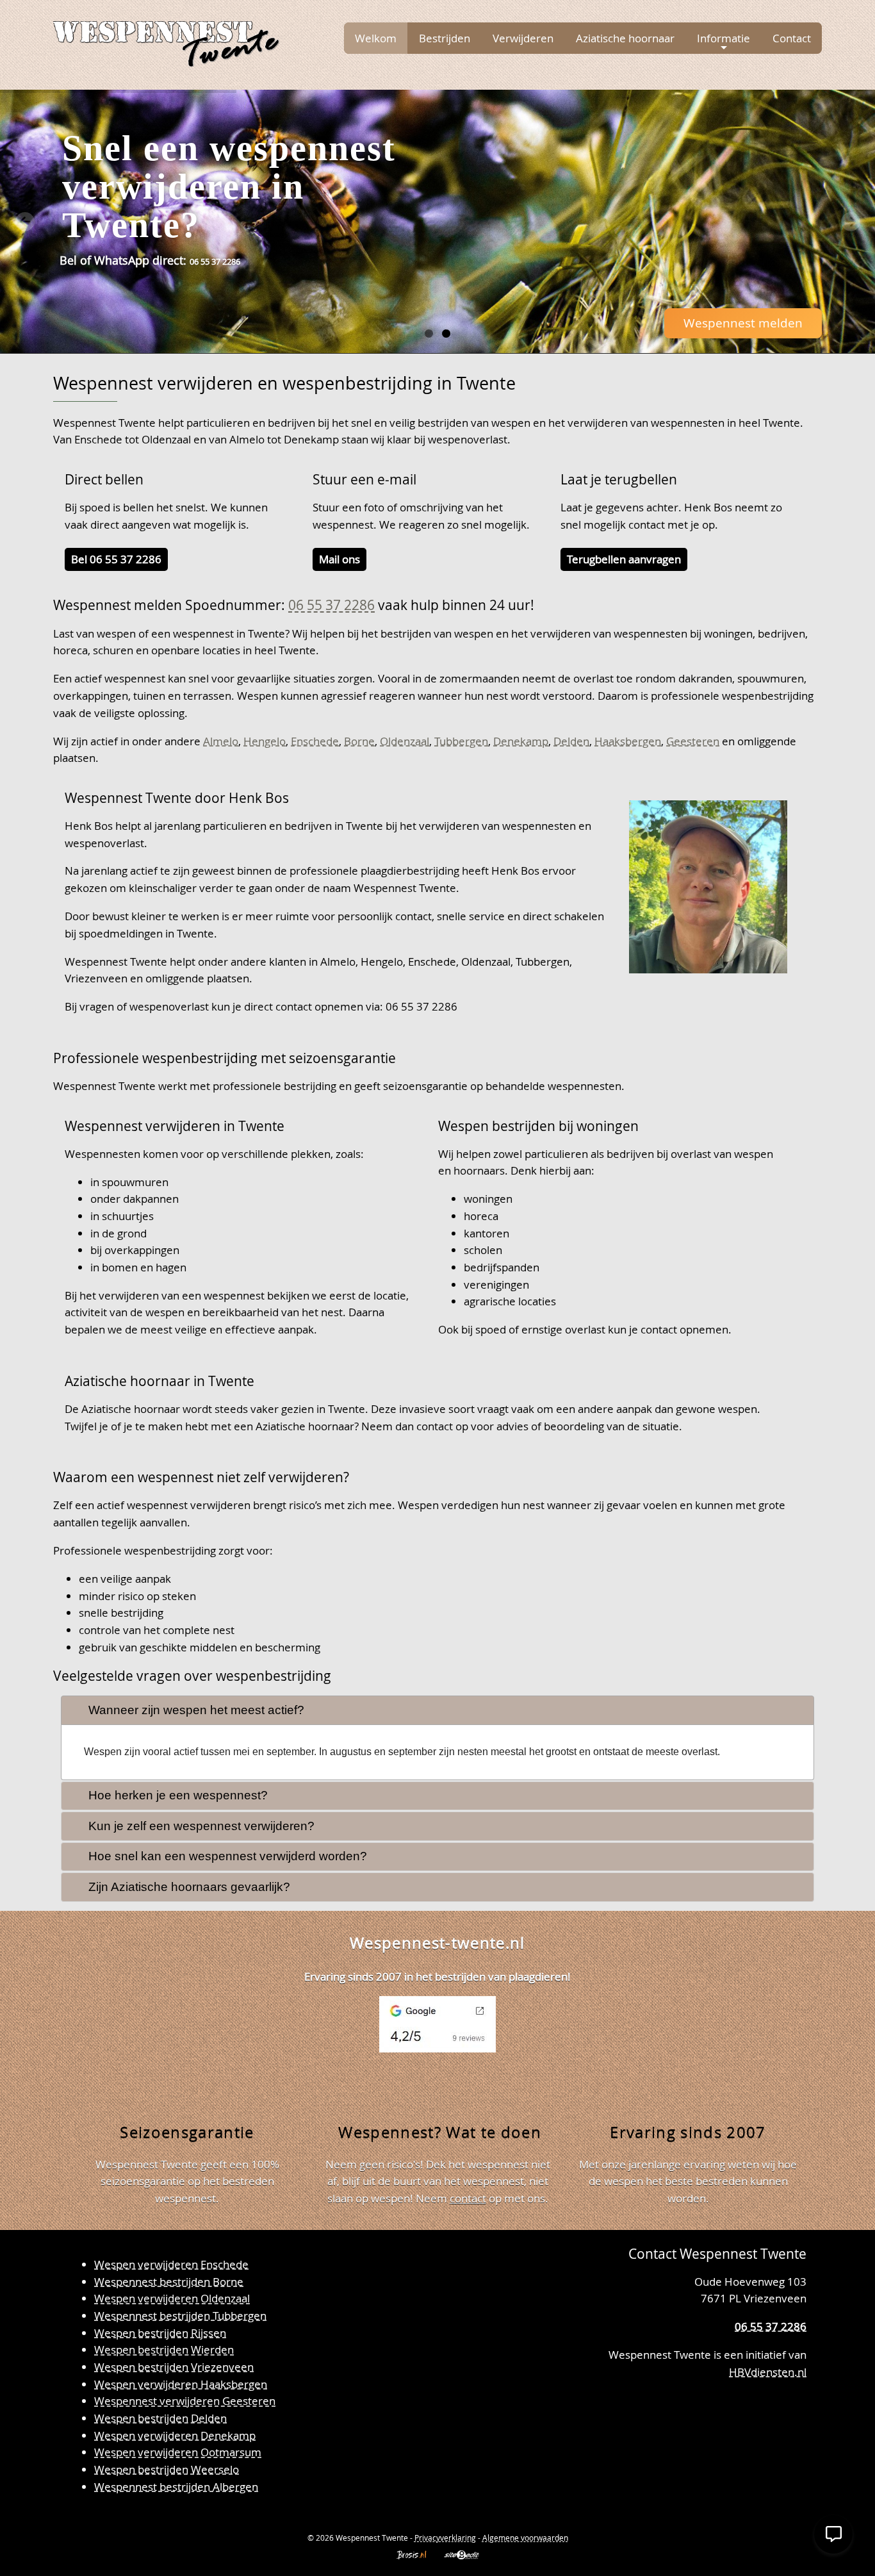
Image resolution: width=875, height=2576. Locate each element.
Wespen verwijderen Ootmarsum (178, 2452)
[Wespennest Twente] (166, 41)
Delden (571, 741)
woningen (488, 1199)
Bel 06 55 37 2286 (116, 559)
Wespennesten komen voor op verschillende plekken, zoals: (214, 1154)
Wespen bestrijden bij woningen (538, 1126)
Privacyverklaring (445, 2538)
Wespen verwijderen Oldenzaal (172, 2298)
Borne (359, 741)
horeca (481, 1216)
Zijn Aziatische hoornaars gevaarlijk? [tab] (189, 1887)
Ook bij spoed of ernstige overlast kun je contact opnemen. (585, 1329)
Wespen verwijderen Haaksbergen (181, 2384)
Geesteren (693, 741)
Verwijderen (523, 38)
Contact (792, 38)
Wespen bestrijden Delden (160, 2418)
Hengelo (265, 741)
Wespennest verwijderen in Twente (175, 1126)
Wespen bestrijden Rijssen (160, 2333)
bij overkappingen (135, 1250)
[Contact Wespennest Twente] (793, 2414)
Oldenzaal (405, 741)
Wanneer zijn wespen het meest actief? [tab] (196, 1710)
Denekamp (521, 741)
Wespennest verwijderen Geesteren (185, 2401)
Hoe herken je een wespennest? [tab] (178, 1795)
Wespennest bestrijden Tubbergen (180, 2316)
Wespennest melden (743, 323)
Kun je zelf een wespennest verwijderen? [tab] (201, 1826)
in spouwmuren (129, 1182)
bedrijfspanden (502, 1267)
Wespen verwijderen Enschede (171, 2264)
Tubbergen (461, 741)
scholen (483, 1250)
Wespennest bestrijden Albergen (176, 2487)
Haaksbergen (628, 741)
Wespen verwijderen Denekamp (175, 2435)
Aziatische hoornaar (625, 38)
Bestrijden (445, 38)
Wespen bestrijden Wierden (164, 2349)
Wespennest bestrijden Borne (169, 2282)
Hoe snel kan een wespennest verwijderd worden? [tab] (228, 1856)
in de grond (119, 1233)
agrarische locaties (510, 1301)
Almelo (221, 741)
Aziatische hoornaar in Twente (159, 1381)
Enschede (315, 741)
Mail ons (339, 559)
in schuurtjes (122, 1216)
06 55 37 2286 (331, 605)
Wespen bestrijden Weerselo (167, 2469)
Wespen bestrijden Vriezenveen (174, 2367)
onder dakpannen (135, 1199)
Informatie (724, 38)
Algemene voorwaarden (525, 2538)
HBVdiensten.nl (768, 2372)
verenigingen (496, 1284)
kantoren (487, 1233)
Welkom (376, 38)
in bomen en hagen (138, 1267)
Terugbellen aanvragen (624, 559)
